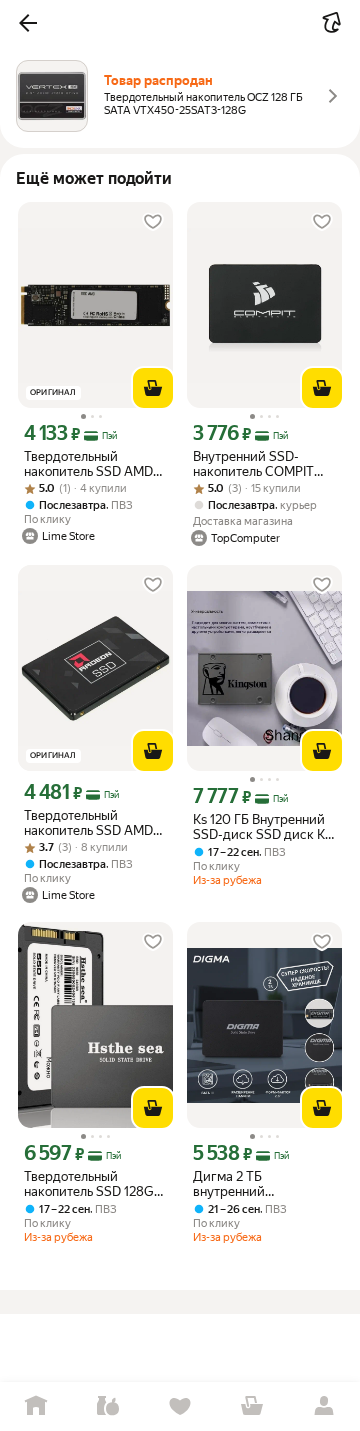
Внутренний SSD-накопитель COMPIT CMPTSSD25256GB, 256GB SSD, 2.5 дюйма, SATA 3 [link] (262, 464)
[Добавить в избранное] (153, 222)
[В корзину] (153, 388)
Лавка (108, 1406)
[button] (28, 23)
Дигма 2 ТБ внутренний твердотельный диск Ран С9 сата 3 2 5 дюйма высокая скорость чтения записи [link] (256, 1184)
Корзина (252, 1406)
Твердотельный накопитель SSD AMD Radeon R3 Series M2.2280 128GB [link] (88, 464)
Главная (36, 1406)
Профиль (324, 1406)
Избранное (180, 1406)
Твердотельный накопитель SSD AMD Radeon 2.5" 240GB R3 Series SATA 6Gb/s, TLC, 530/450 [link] (95, 823)
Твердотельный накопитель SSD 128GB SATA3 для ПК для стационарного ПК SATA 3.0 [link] (93, 1184)
